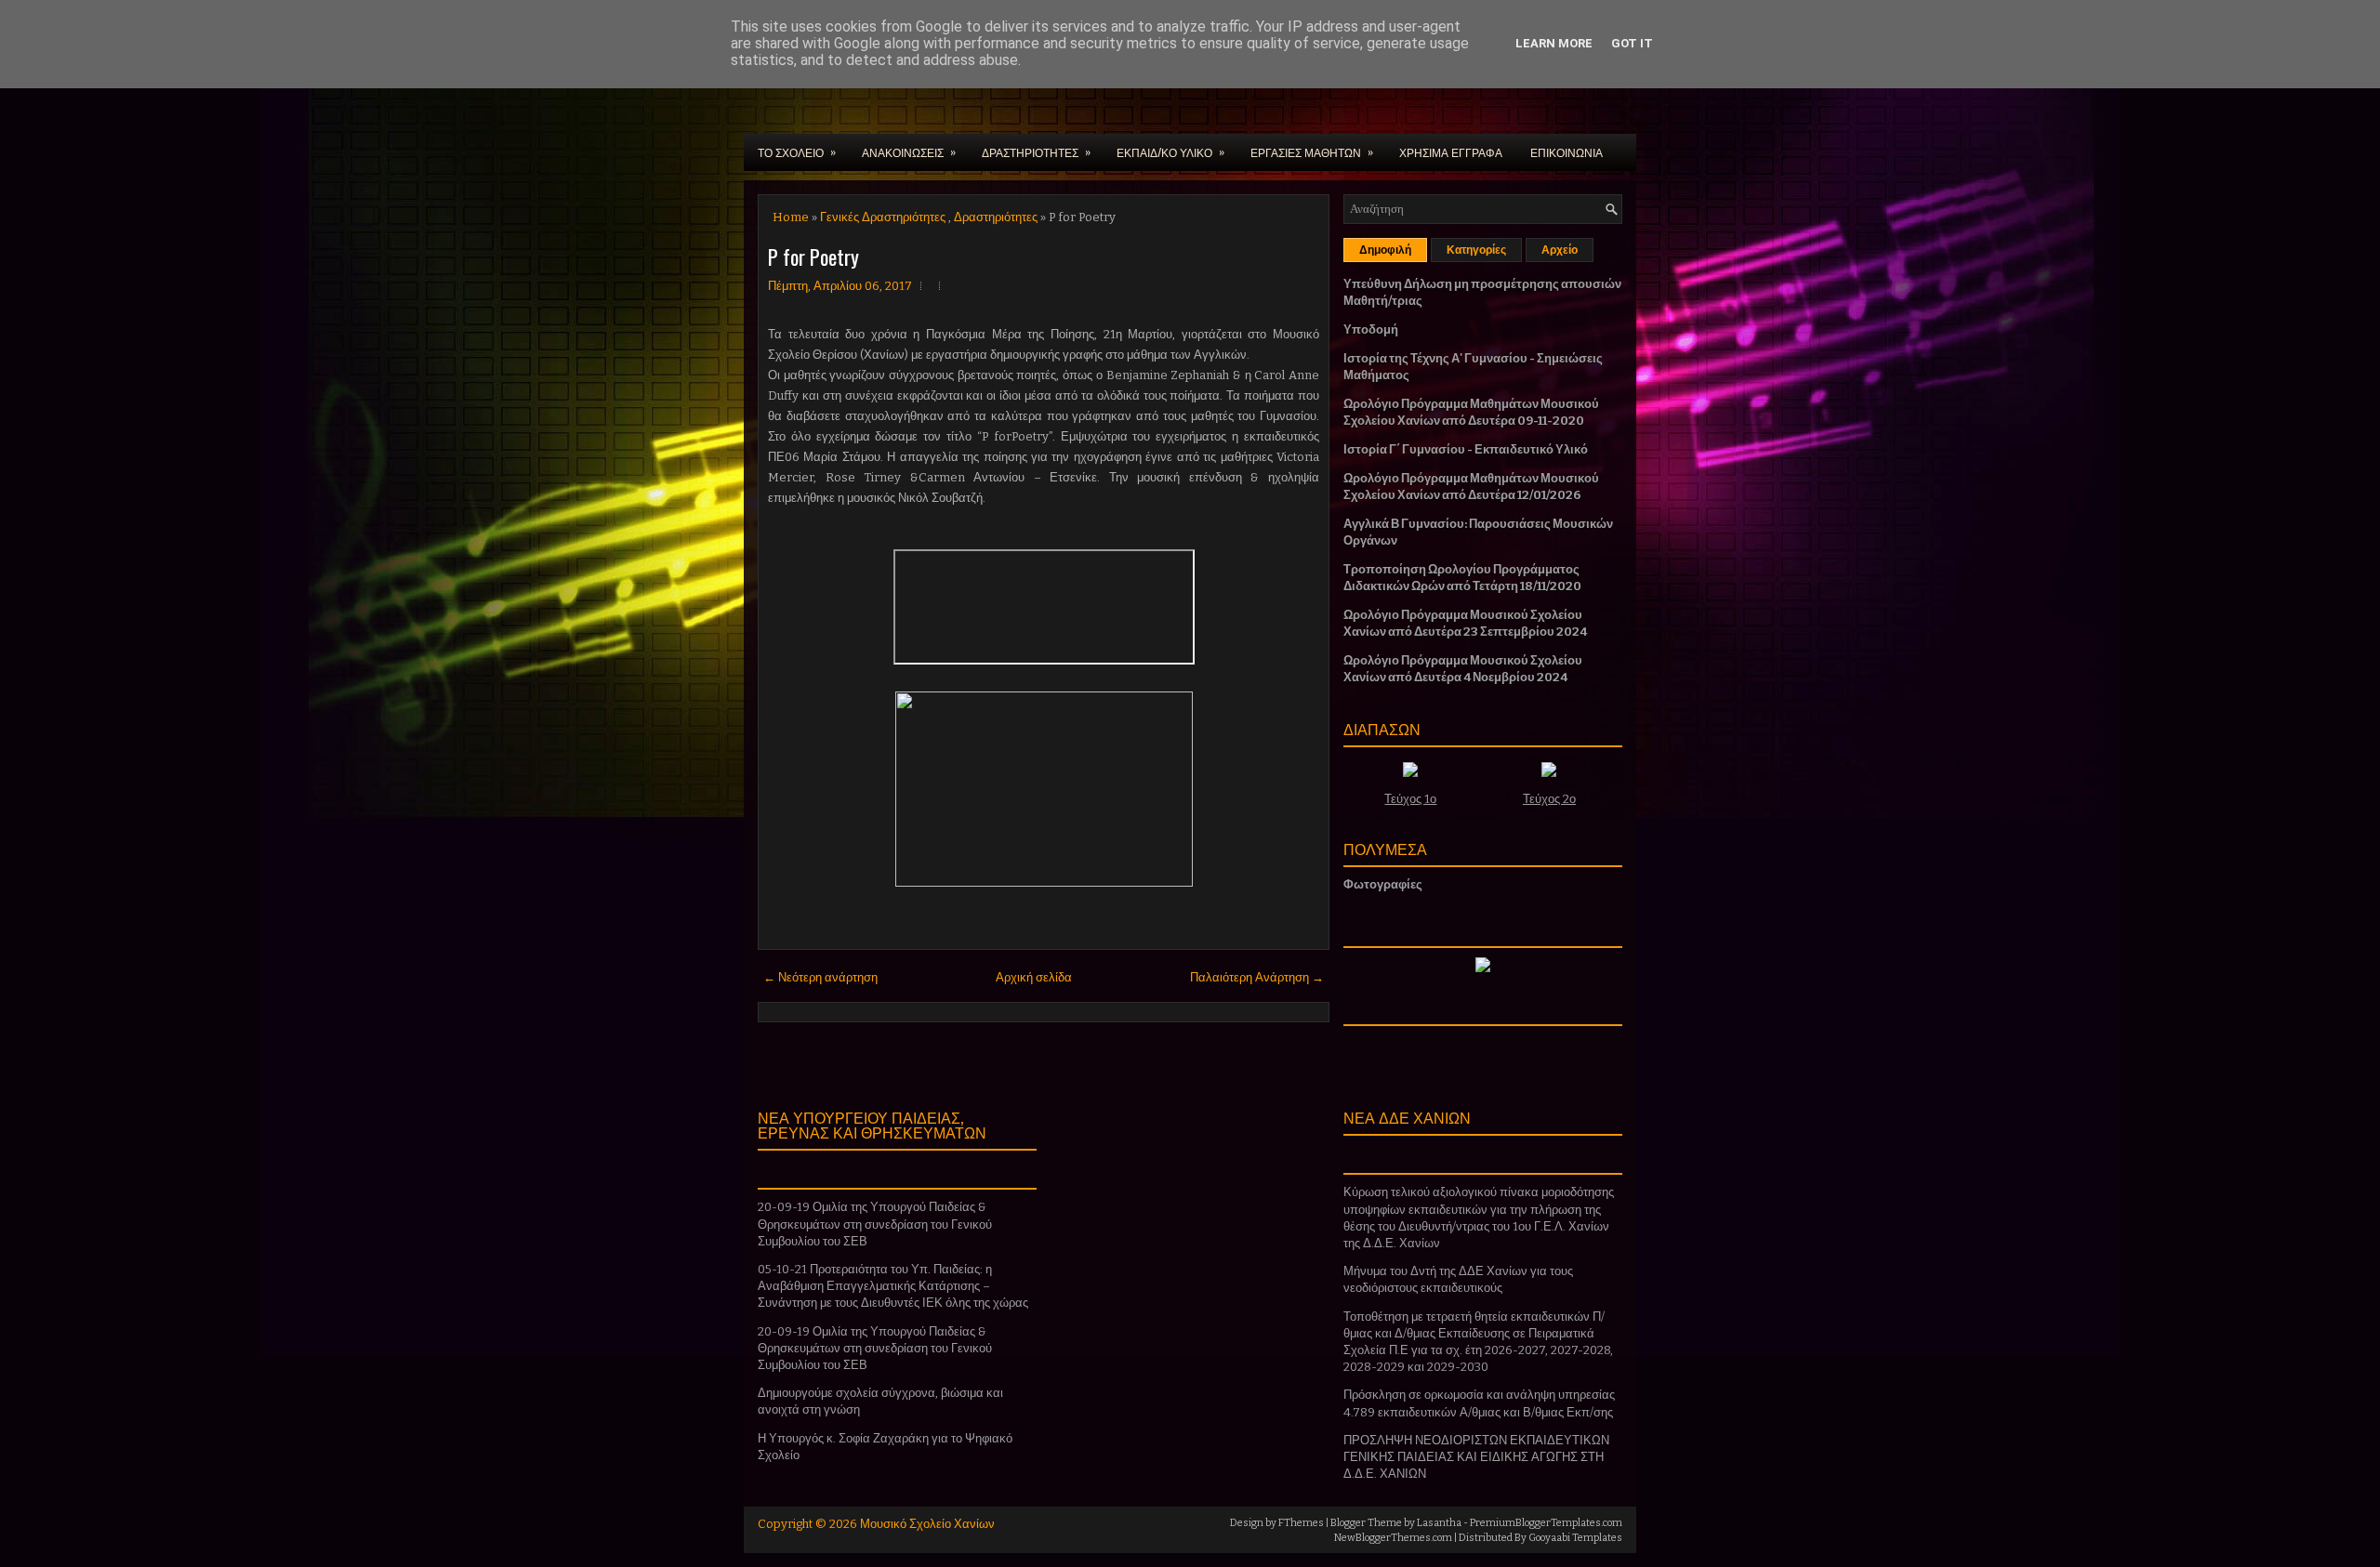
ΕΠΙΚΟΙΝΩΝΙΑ (1567, 152)
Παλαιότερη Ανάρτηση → (1257, 977)
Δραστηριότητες (996, 217)
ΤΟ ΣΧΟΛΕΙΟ (797, 151)
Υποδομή (1371, 329)
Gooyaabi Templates (1575, 1538)
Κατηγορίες (1476, 250)
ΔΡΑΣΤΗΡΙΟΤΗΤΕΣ (1036, 151)
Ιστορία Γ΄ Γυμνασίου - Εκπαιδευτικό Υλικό (1466, 449)
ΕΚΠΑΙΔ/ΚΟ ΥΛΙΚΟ (1170, 151)
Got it (1632, 43)
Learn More (1554, 43)
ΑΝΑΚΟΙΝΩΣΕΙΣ (909, 151)
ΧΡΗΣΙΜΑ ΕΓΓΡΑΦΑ (1451, 152)
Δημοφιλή (1385, 250)
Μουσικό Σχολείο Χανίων (927, 1524)
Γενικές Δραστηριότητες (883, 217)
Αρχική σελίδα (1034, 977)
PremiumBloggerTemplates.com (1546, 1523)
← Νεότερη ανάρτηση (820, 977)
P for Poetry (813, 257)
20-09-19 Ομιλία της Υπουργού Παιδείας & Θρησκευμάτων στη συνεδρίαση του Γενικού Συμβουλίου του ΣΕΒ (875, 1224)
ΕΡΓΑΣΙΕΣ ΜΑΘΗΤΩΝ (1312, 151)
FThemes (1301, 1523)
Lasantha (1439, 1523)
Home (791, 217)
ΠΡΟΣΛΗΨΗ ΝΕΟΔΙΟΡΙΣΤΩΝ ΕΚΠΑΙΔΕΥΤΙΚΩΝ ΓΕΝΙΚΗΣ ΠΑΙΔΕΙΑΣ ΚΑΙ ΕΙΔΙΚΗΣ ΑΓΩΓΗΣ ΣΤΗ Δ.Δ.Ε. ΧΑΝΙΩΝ (1476, 1457)
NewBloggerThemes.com (1393, 1538)
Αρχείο (1560, 250)
